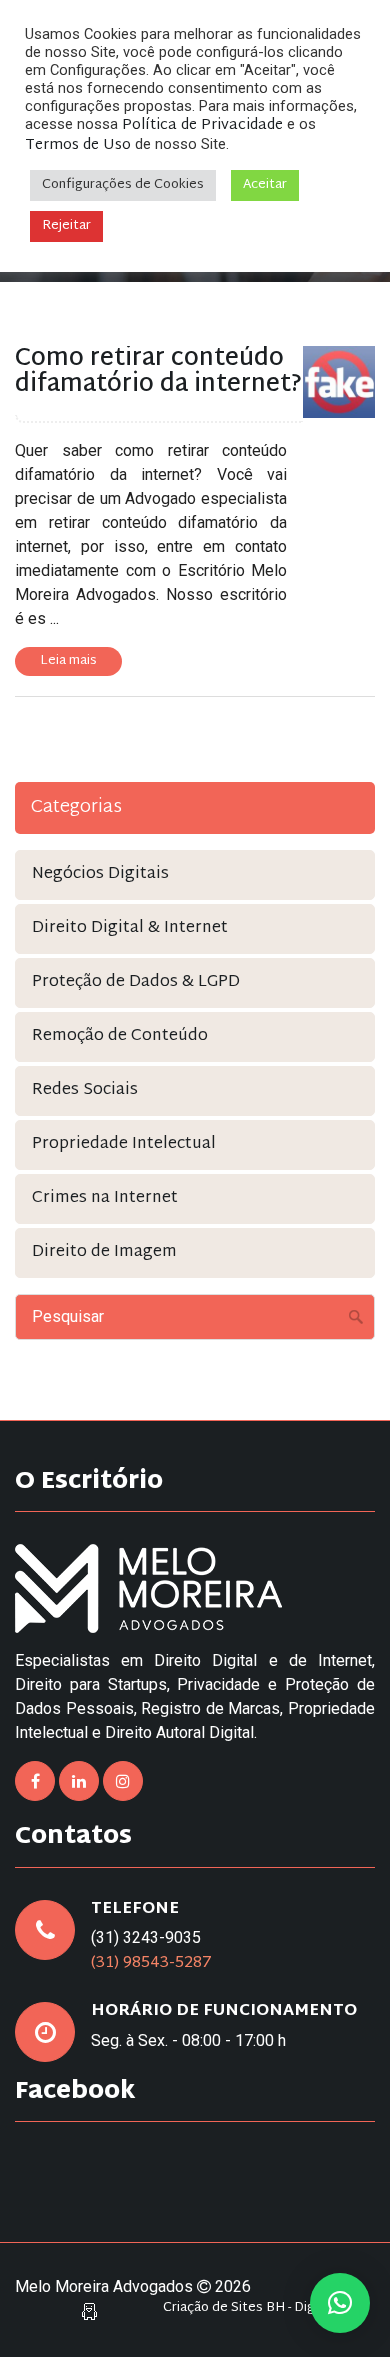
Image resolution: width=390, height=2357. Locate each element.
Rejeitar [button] (66, 226)
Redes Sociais (85, 1090)
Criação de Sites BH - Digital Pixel (264, 2308)
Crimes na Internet (105, 1198)
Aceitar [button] (265, 185)
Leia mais (68, 661)
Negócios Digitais (100, 874)
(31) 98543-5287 (151, 1963)
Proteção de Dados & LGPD (136, 982)
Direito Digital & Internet (130, 928)
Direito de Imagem (104, 1252)
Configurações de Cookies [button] (123, 185)
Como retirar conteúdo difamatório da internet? (158, 372)
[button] (340, 2303)
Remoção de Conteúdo (120, 1036)
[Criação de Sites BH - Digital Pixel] (89, 2312)
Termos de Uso (78, 145)
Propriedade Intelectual (124, 1144)
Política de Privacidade (202, 125)
